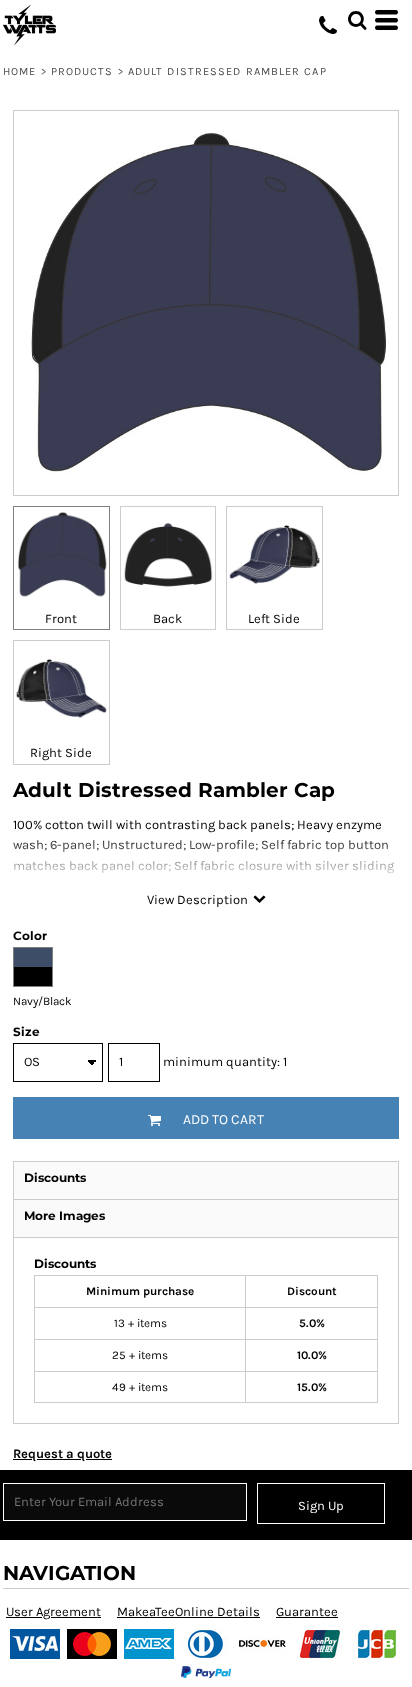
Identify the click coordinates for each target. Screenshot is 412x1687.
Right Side (61, 752)
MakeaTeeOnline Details (188, 1611)
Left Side (274, 618)
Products (82, 71)
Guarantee (307, 1611)
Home (19, 71)
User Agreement (53, 1611)
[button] (357, 20)
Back (167, 618)
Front (61, 618)
